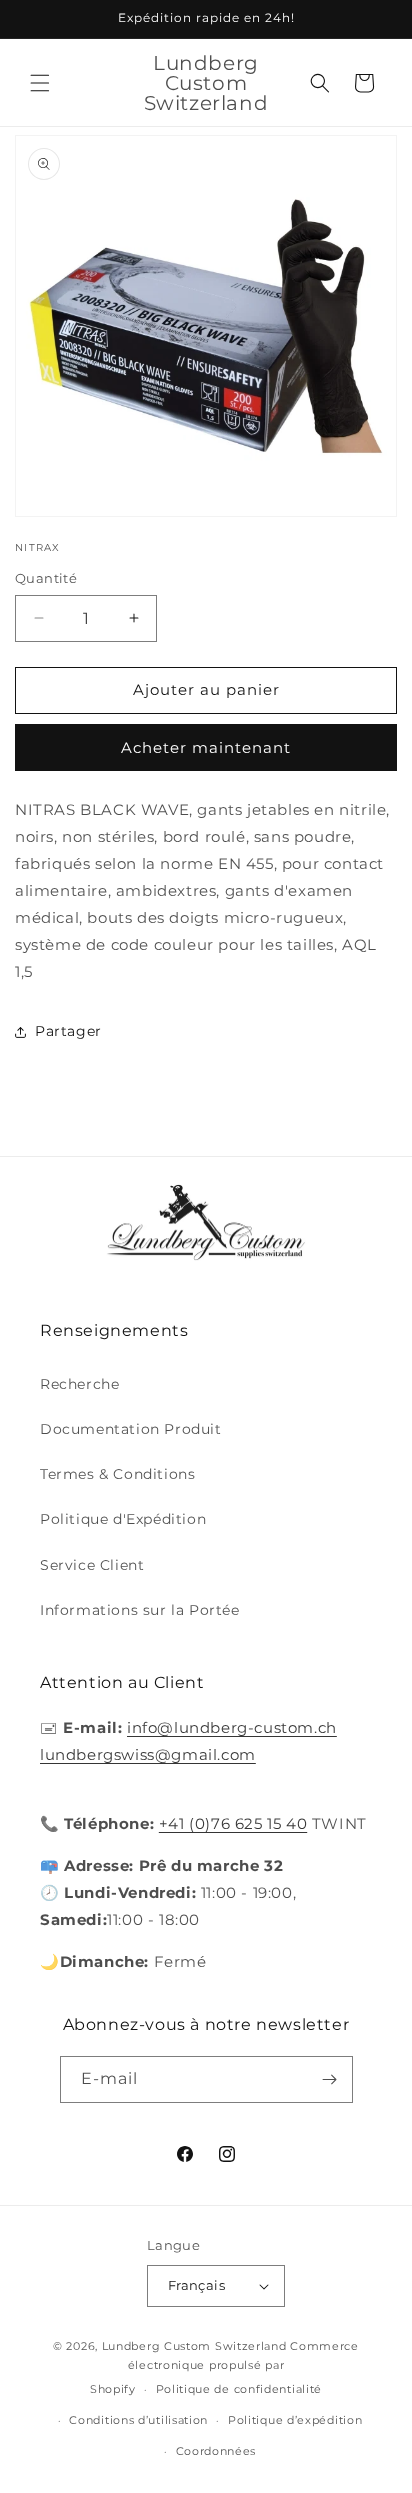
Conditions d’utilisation (138, 2420)
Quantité (46, 578)
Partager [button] (68, 1031)
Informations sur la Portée (140, 1610)
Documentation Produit (131, 1429)
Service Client (92, 1565)
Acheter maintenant (206, 747)
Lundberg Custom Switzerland (194, 2346)
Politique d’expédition (295, 2420)
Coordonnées (216, 2451)
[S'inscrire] (330, 2079)
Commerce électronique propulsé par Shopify (224, 2367)
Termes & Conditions (117, 1474)
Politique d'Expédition (123, 1519)
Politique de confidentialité (239, 2389)
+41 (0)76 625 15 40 (233, 1823)
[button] (40, 83)
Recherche (79, 1384)
